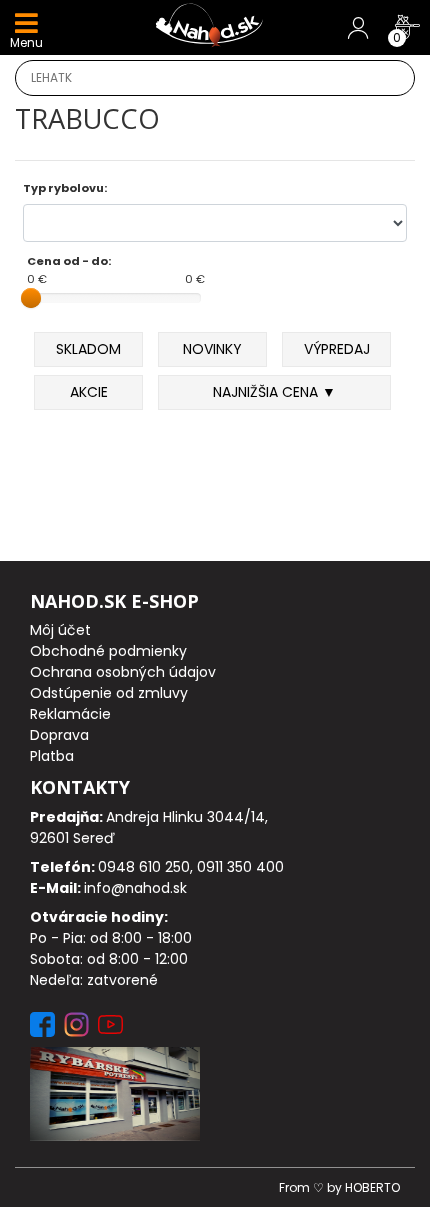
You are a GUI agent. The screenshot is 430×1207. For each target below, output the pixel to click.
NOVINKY (212, 349)
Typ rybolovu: (65, 188)
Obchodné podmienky (108, 651)
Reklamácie (70, 714)
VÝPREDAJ (337, 349)
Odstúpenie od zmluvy (109, 693)
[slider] (31, 298)
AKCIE (89, 392)
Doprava (59, 735)
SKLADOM (88, 349)
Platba (52, 756)
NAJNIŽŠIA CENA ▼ (274, 392)
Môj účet (60, 630)
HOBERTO (372, 1187)
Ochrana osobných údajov (123, 672)
